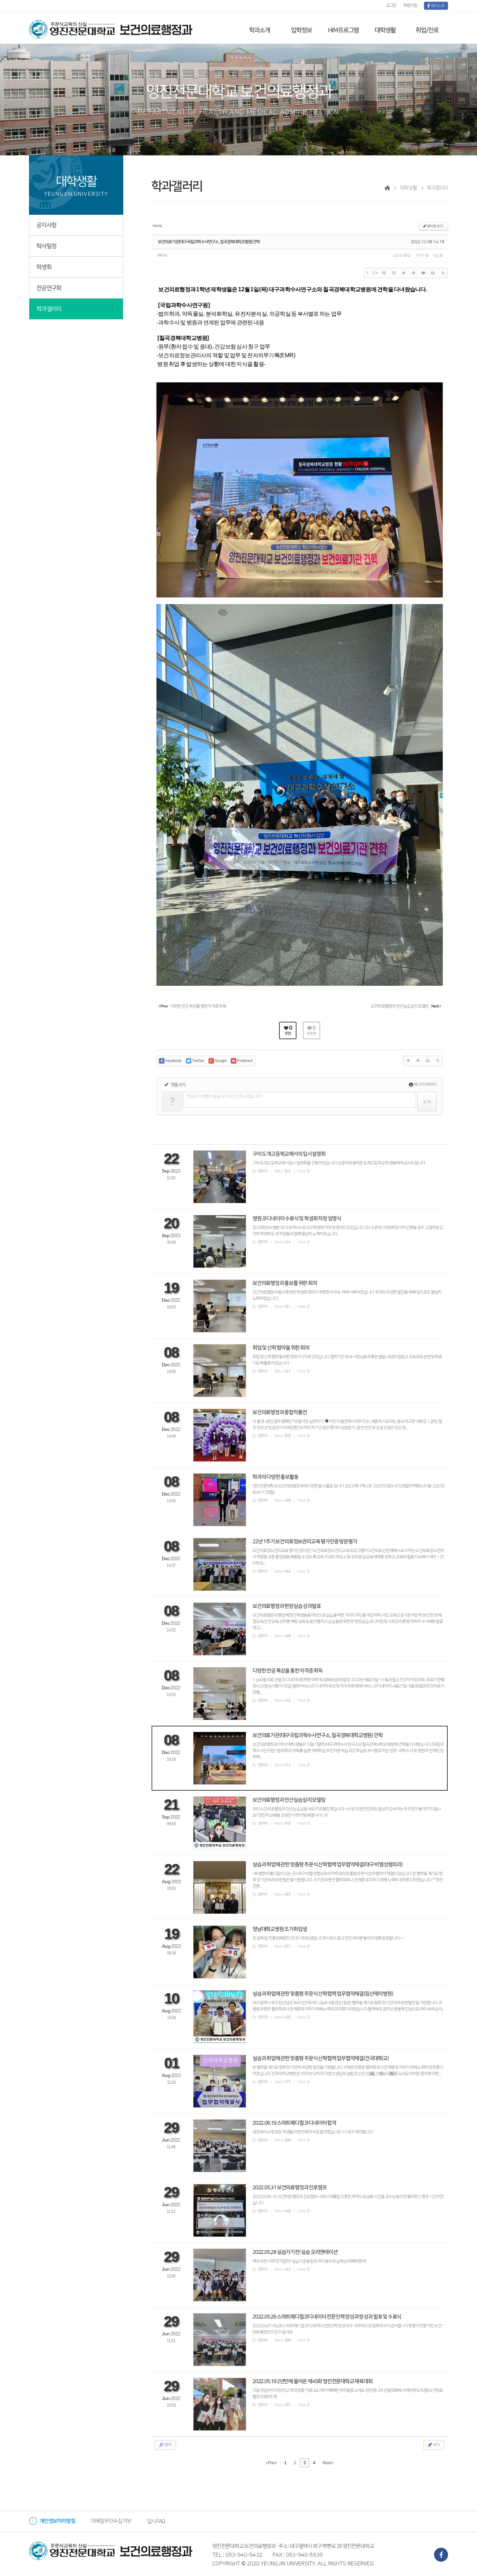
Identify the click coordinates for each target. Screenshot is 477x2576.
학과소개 (259, 30)
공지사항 (46, 225)
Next (327, 2463)
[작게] (394, 273)
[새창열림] (441, 2555)
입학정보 (301, 30)
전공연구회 (49, 288)
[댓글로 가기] (423, 273)
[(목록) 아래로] (413, 273)
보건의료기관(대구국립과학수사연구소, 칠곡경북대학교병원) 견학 (209, 242)
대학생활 (385, 30)
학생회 (44, 267)
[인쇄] (433, 273)
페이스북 (437, 6)
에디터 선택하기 (425, 1085)
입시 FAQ (156, 2521)
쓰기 (436, 2445)
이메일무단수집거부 (111, 2521)
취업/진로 (427, 30)
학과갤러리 (49, 309)
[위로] (404, 273)
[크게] (384, 273)
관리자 (162, 256)
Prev (272, 2463)
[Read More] (300, 1177)
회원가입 (410, 5)
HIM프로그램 (343, 30)
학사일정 (46, 246)
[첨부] (443, 273)
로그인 (391, 5)
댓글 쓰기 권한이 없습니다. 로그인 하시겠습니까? (225, 1096)
